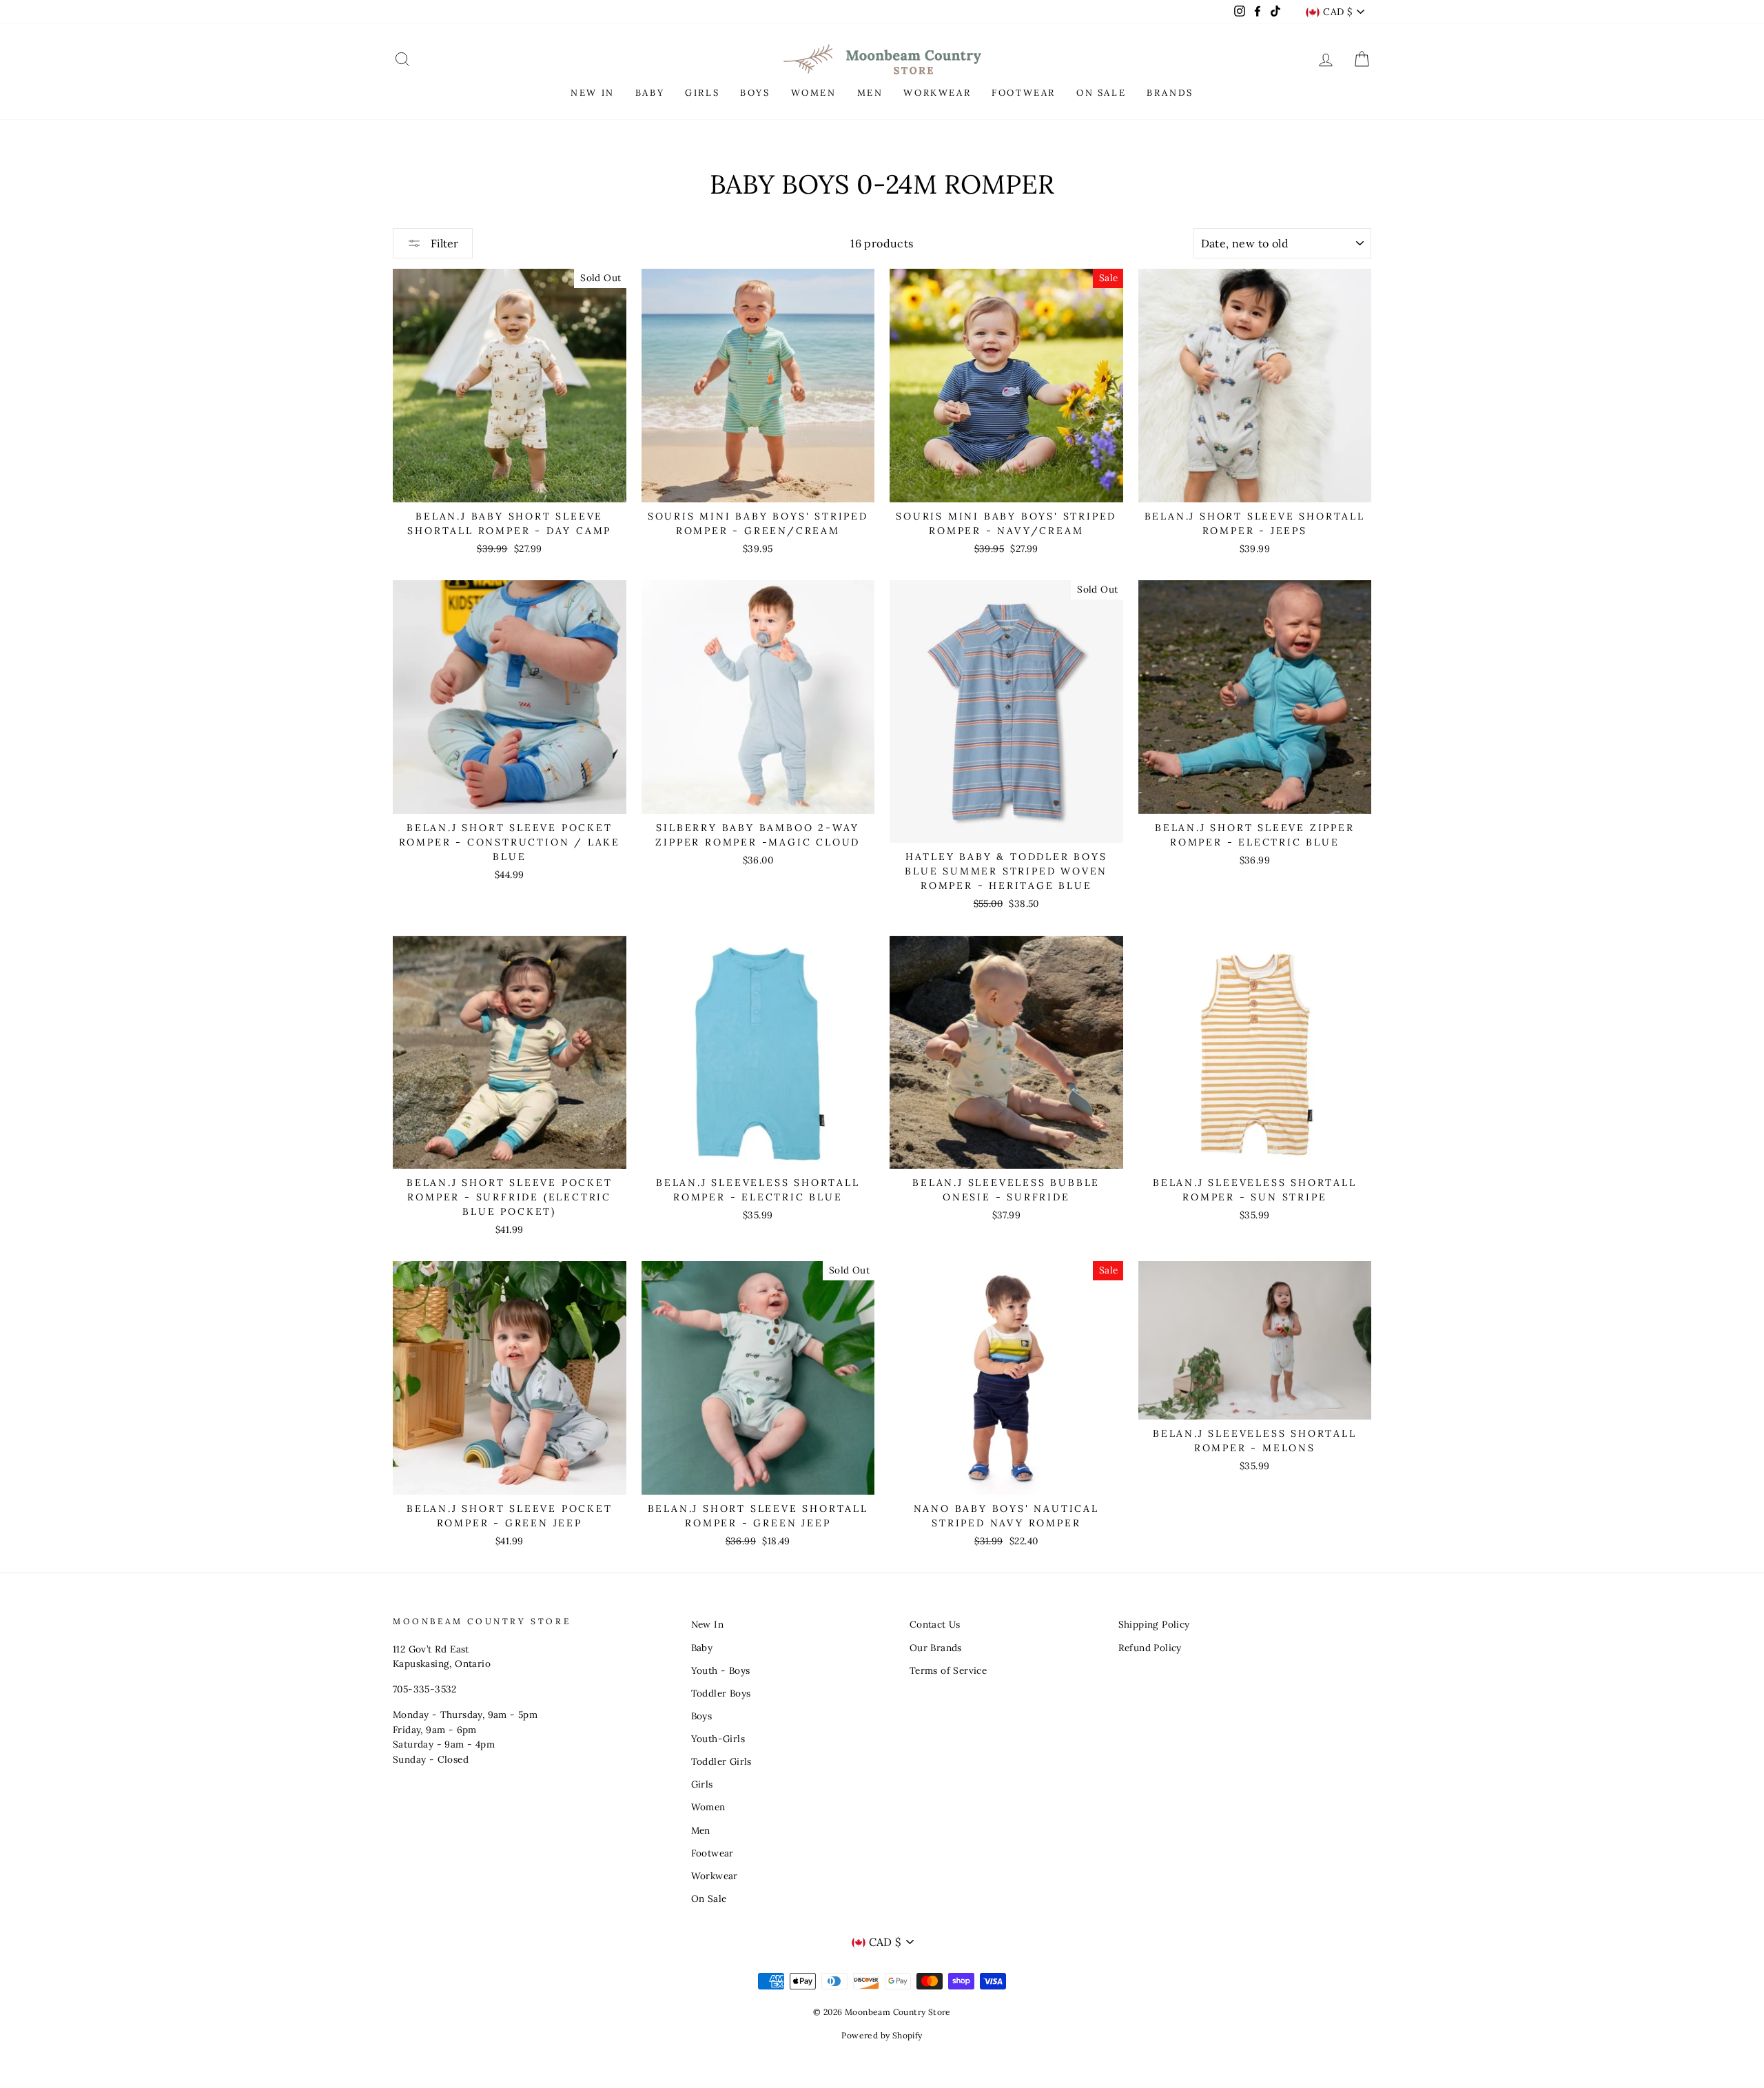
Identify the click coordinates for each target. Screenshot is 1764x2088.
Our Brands (936, 1648)
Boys (702, 1716)
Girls (702, 1784)
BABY (650, 93)
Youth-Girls (718, 1739)
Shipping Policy (1154, 1624)
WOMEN (814, 93)
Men (701, 1830)
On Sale (709, 1898)
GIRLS (702, 93)
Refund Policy (1150, 1648)
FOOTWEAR (1024, 93)
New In (707, 1624)
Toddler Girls (721, 1761)
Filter (443, 243)
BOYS (755, 93)
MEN (870, 93)
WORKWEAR (937, 93)
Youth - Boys (721, 1670)
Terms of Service (948, 1670)
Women (708, 1807)
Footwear (712, 1853)
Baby (702, 1648)
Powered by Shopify (882, 2035)
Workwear (715, 1876)
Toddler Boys (721, 1693)
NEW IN (593, 93)
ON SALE (1101, 93)
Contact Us (935, 1624)
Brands (1170, 93)
